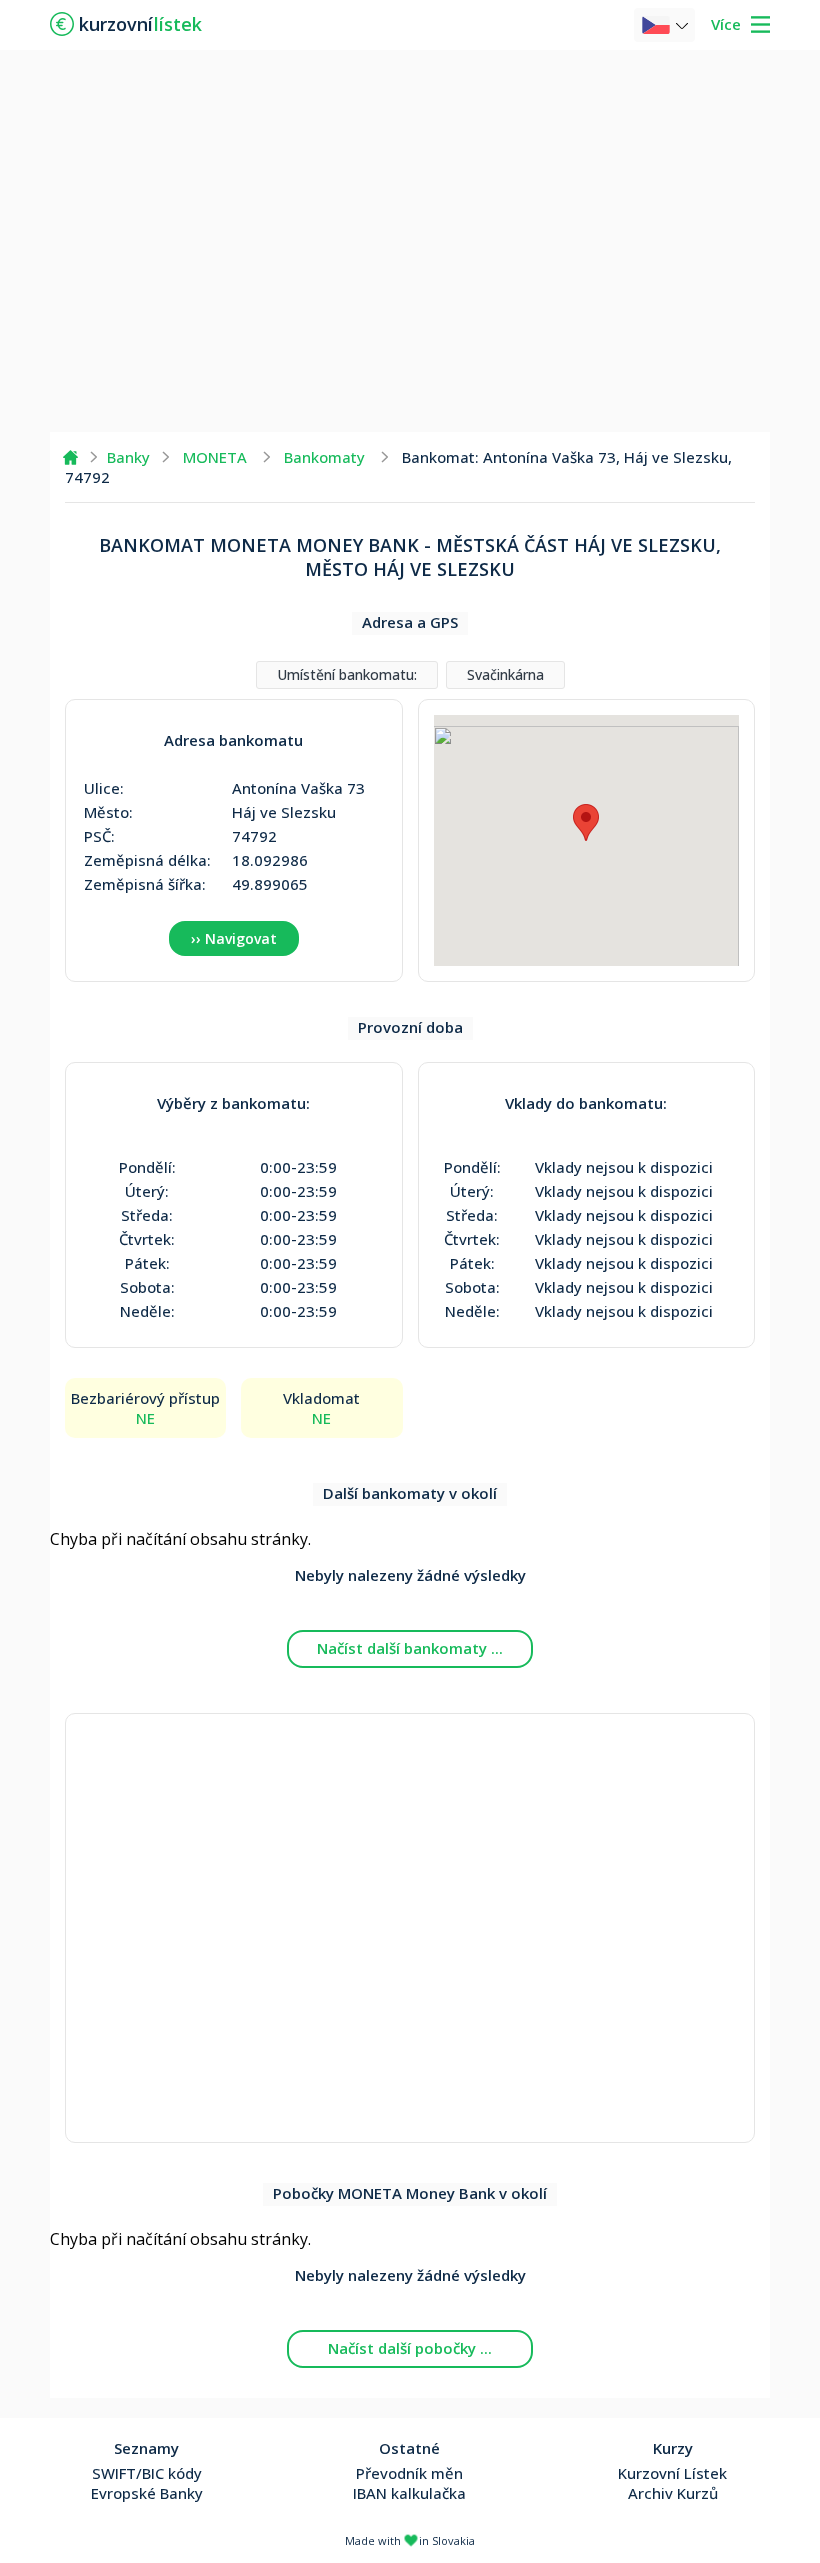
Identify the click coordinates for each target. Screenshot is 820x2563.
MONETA (215, 457)
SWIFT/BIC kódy (147, 2473)
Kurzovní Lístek (672, 2473)
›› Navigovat (234, 938)
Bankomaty (324, 457)
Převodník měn (409, 2473)
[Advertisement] (410, 240)
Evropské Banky (147, 2493)
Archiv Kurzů (673, 2493)
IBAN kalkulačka (409, 2493)
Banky (128, 457)
